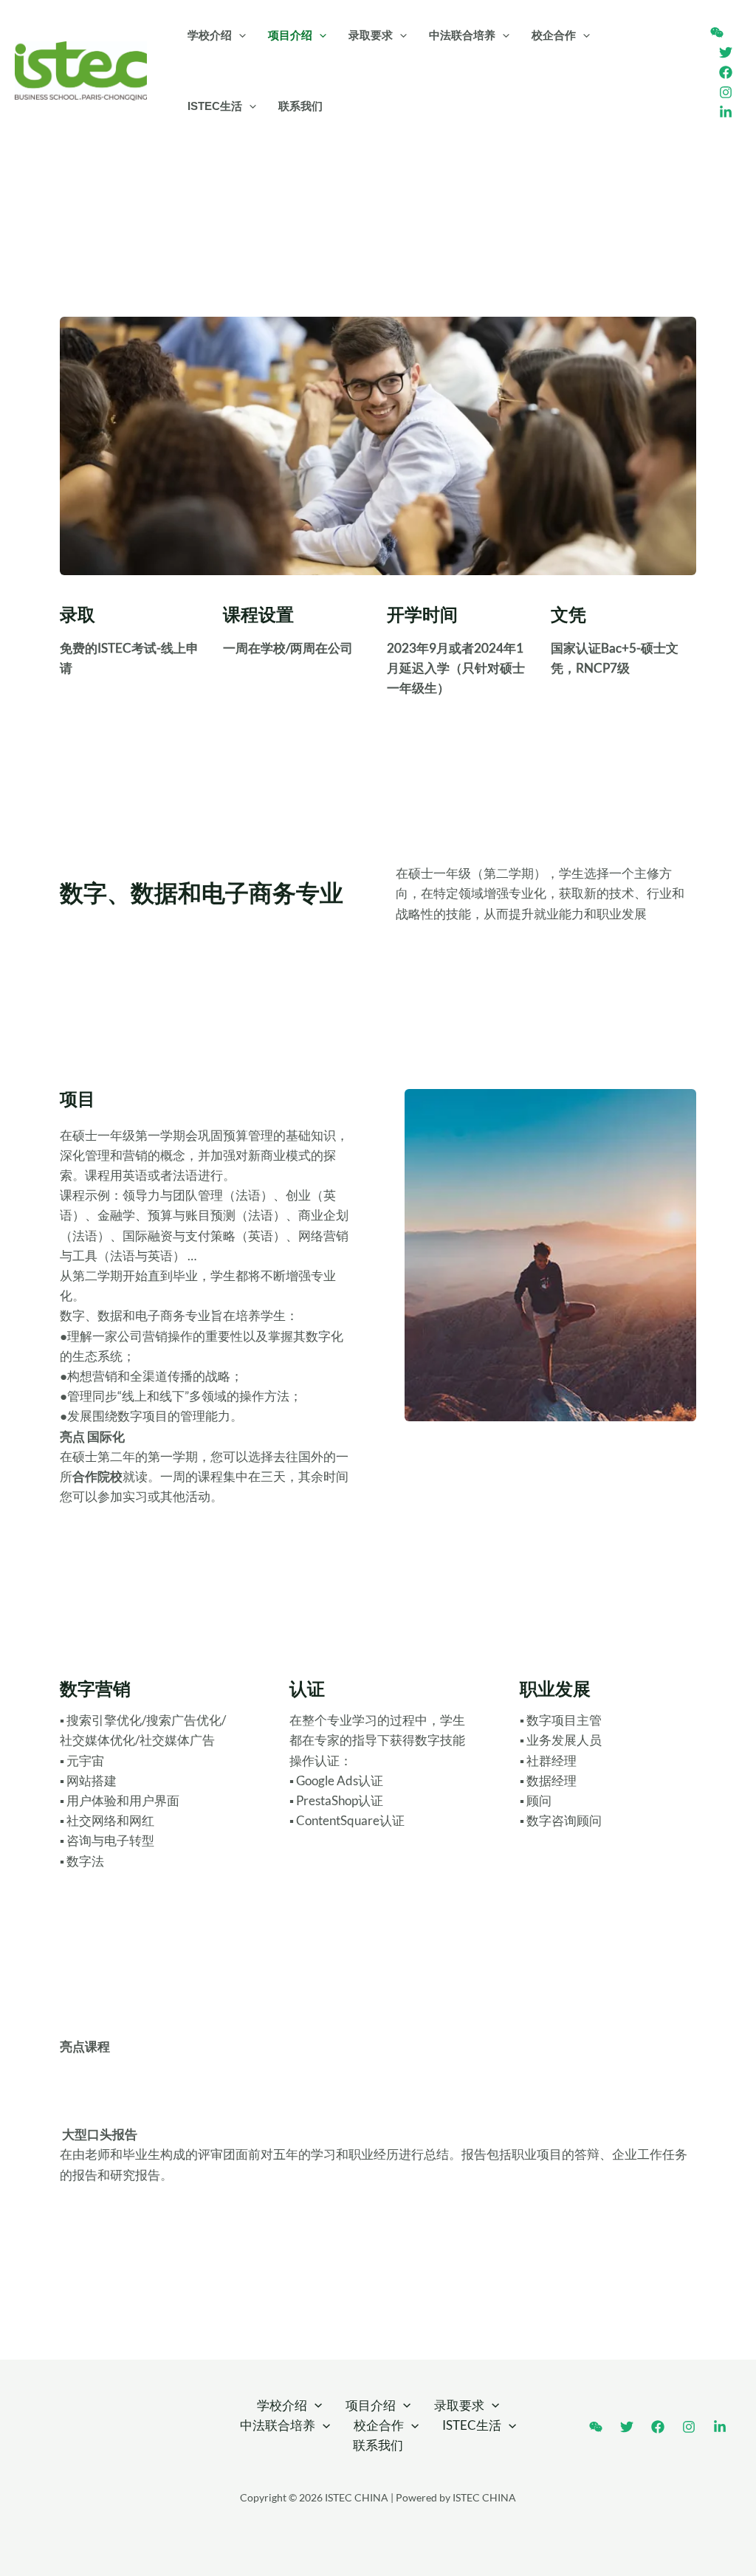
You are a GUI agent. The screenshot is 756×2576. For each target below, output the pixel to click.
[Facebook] (726, 72)
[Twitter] (726, 52)
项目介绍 (290, 35)
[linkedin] (726, 112)
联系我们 (300, 106)
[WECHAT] (717, 32)
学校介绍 (210, 35)
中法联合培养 (462, 35)
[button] (239, 35)
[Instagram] (726, 92)
